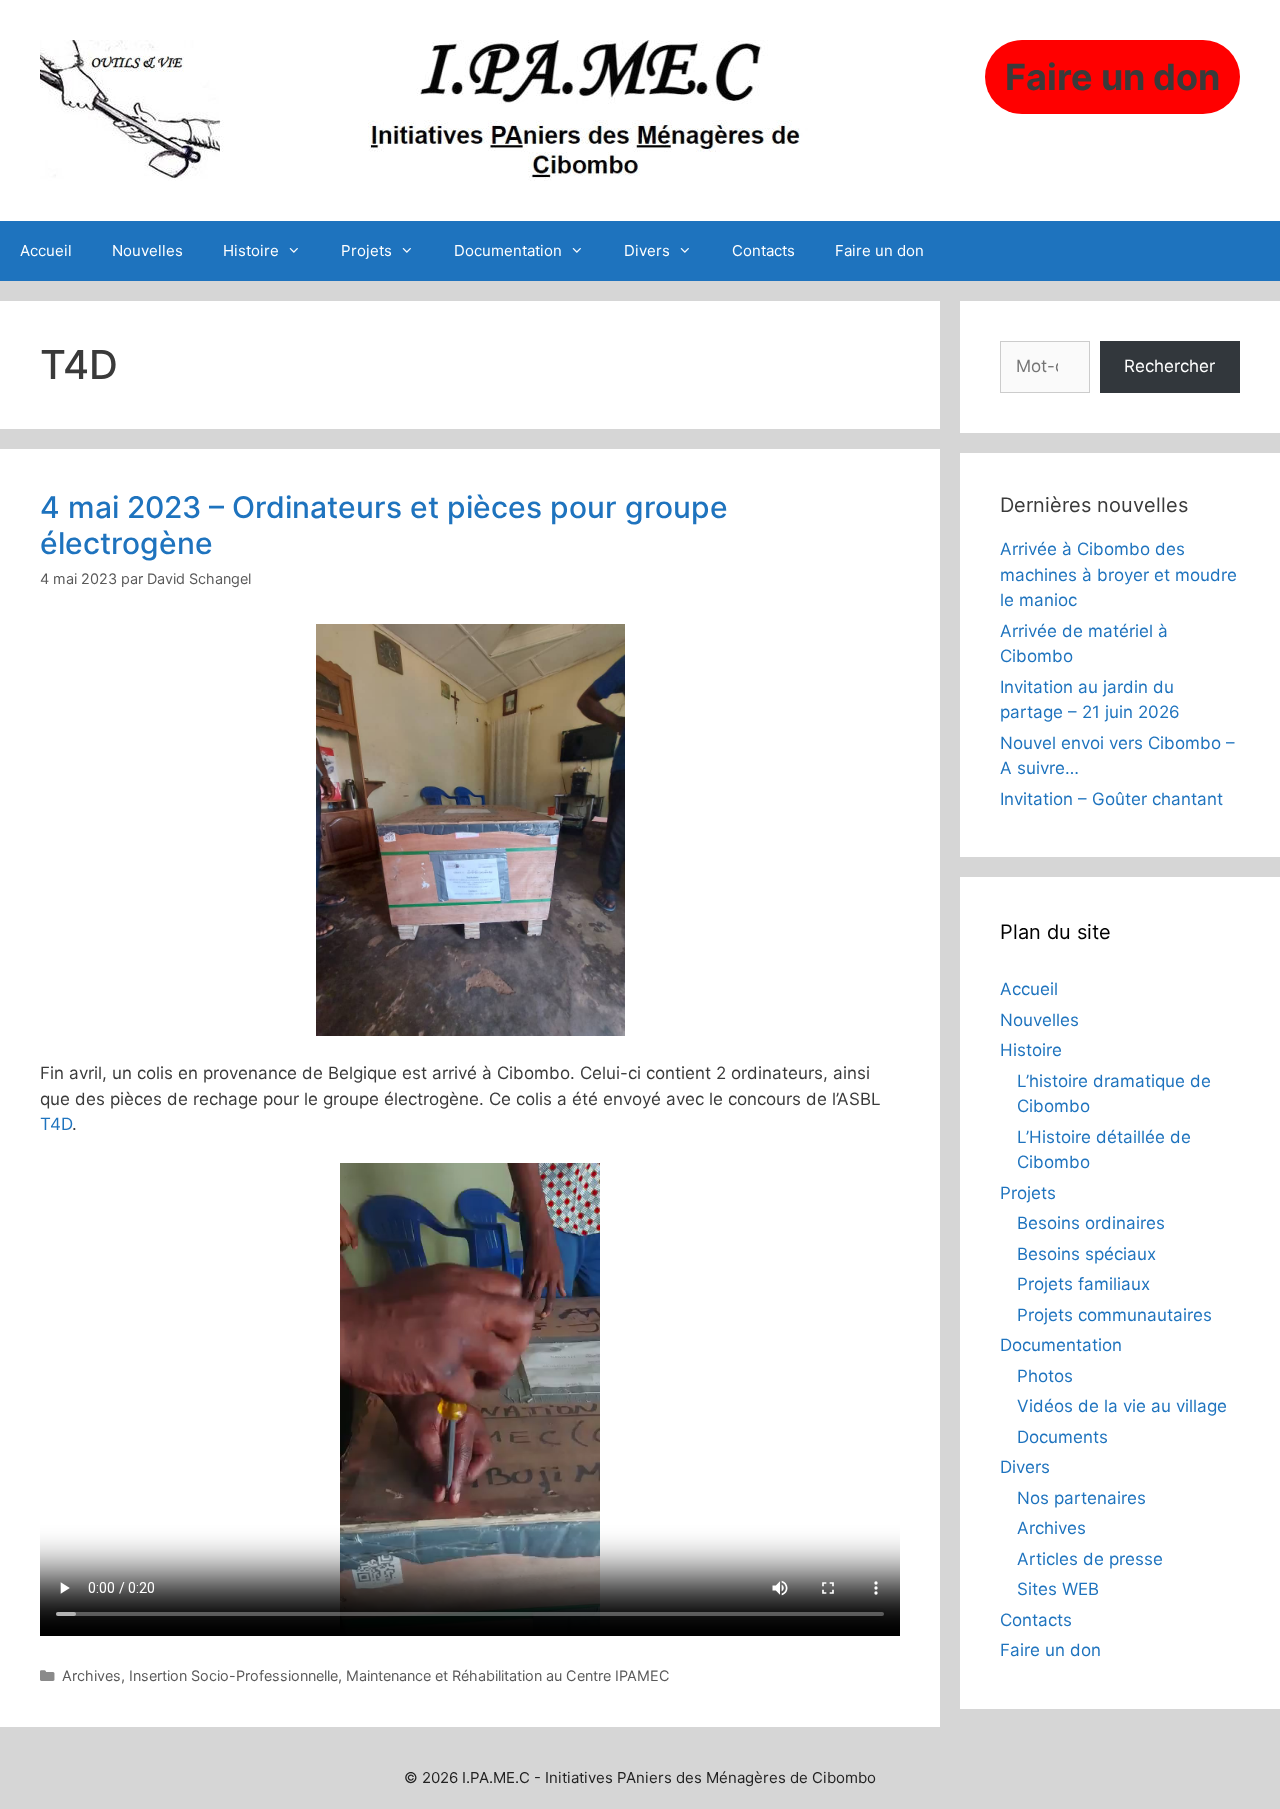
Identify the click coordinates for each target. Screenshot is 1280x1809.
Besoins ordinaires (1091, 1223)
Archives (91, 1675)
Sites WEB (1058, 1589)
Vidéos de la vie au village (1122, 1406)
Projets (366, 250)
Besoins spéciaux (1086, 1254)
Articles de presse (1090, 1559)
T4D (56, 1124)
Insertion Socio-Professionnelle (233, 1675)
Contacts (763, 250)
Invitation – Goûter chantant (1111, 799)
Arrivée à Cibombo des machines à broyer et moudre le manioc (1118, 574)
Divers (647, 250)
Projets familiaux (1083, 1284)
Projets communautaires (1114, 1315)
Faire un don (879, 250)
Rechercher (1169, 366)
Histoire (251, 250)
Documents (1062, 1437)
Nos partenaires (1081, 1498)
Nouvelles (147, 250)
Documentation (508, 250)
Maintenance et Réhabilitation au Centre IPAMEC (508, 1675)
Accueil (46, 250)
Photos (1045, 1376)
